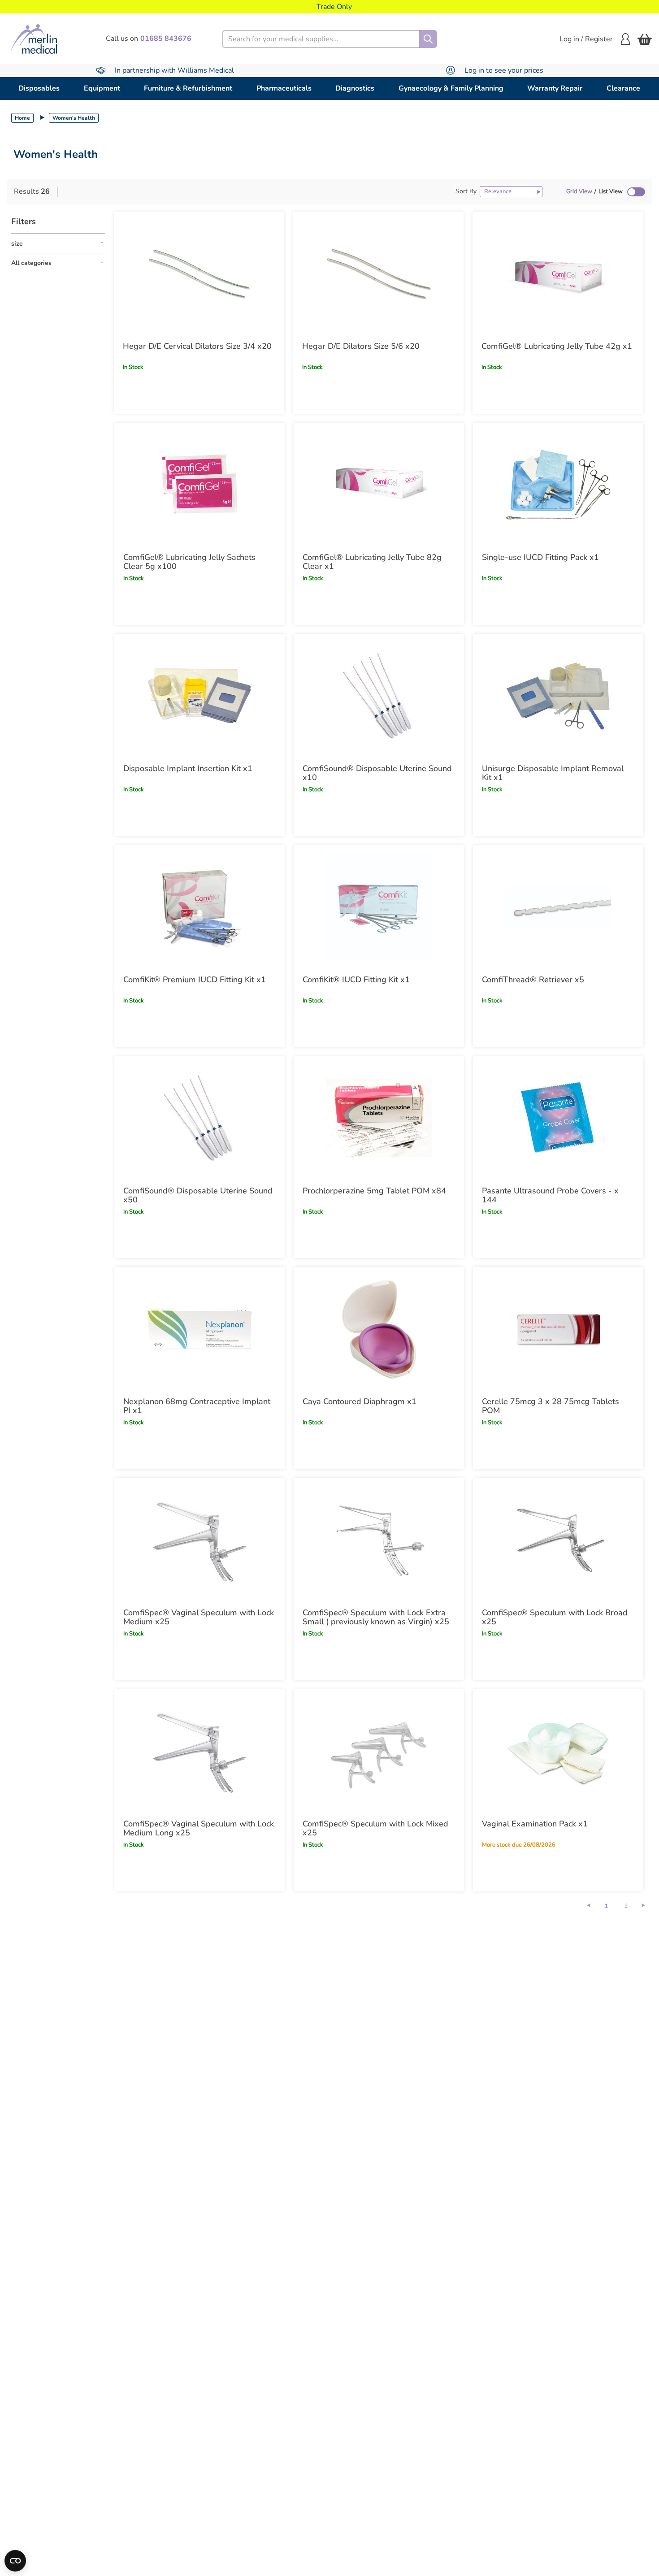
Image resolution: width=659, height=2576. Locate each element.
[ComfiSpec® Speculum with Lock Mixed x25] (379, 1751)
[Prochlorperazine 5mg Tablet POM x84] (379, 1118)
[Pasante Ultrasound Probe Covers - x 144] (558, 1118)
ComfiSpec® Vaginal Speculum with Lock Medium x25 (199, 1617)
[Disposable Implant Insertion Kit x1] (199, 696)
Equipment (102, 88)
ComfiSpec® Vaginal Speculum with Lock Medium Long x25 (199, 1828)
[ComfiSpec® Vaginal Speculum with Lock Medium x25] (199, 1540)
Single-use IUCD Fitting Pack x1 (540, 557)
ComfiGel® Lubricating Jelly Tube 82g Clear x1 (372, 562)
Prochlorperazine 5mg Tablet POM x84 (374, 1191)
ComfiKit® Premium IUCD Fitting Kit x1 (195, 980)
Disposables (39, 88)
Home (22, 118)
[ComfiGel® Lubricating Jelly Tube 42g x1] (558, 273)
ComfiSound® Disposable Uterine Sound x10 (377, 773)
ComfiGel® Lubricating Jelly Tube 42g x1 (557, 346)
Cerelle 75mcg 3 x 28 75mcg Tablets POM (551, 1406)
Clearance (623, 88)
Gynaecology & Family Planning (451, 88)
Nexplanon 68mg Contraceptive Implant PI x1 (197, 1406)
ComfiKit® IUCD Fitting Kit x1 (356, 980)
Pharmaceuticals (284, 88)
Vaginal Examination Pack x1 (535, 1824)
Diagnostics (355, 88)
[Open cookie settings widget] (15, 2561)
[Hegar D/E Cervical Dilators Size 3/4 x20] (199, 273)
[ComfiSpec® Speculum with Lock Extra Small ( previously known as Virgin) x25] (379, 1540)
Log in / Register (586, 39)
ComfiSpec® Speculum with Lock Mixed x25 (375, 1828)
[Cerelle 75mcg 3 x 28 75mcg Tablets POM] (558, 1329)
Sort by (466, 191)
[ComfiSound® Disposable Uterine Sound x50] (199, 1118)
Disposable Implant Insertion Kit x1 (188, 768)
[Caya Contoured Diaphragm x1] (379, 1329)
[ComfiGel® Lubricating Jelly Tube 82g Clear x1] (379, 485)
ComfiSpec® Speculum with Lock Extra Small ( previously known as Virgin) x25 (376, 1617)
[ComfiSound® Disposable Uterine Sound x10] (379, 696)
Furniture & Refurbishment (188, 88)
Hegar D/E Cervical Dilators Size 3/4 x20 (197, 346)
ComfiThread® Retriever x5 (533, 980)
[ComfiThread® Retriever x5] (558, 907)
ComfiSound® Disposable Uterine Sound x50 (198, 1195)
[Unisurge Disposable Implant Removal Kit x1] (558, 696)
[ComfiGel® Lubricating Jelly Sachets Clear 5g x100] (199, 485)
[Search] (428, 39)
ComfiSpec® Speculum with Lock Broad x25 (555, 1617)
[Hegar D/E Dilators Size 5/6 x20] (378, 273)
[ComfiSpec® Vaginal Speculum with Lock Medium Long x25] (199, 1751)
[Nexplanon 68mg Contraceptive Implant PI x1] (199, 1329)
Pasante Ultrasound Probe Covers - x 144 (550, 1195)
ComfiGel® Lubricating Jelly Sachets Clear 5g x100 (189, 562)
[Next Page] (648, 1905)
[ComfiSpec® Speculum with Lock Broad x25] (558, 1540)
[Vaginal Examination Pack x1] (558, 1751)
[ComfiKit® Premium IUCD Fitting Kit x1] (199, 907)
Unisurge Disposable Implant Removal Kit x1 (553, 773)
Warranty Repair (555, 88)
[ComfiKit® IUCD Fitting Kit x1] (379, 907)
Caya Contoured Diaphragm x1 (360, 1401)
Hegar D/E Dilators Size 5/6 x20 (361, 346)
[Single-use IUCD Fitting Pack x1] (558, 485)
